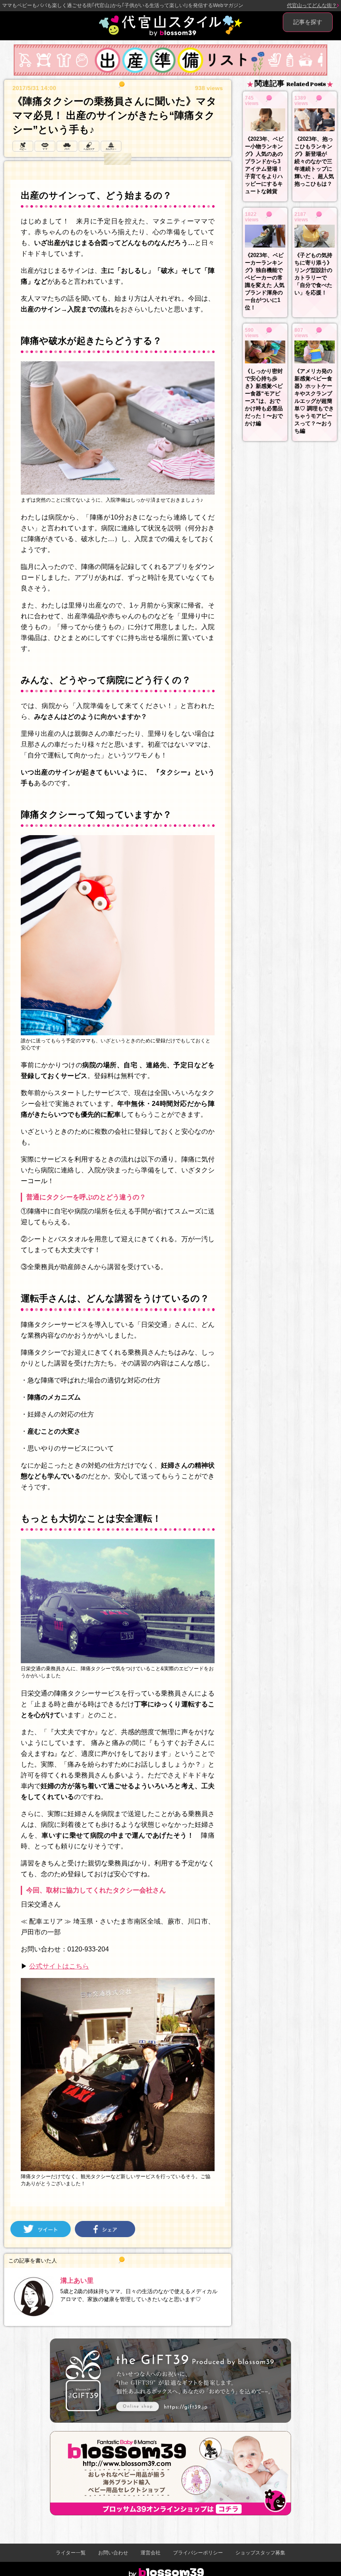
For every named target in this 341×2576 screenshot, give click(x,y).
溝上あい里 (77, 2281)
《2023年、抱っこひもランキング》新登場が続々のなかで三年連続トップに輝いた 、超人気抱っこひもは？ (314, 161)
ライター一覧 (71, 2553)
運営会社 (151, 2553)
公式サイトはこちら (59, 1966)
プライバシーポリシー (198, 2553)
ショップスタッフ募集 (260, 2553)
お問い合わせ (113, 2553)
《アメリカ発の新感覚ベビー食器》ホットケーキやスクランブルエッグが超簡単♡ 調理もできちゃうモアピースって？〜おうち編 (314, 401)
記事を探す (308, 22)
